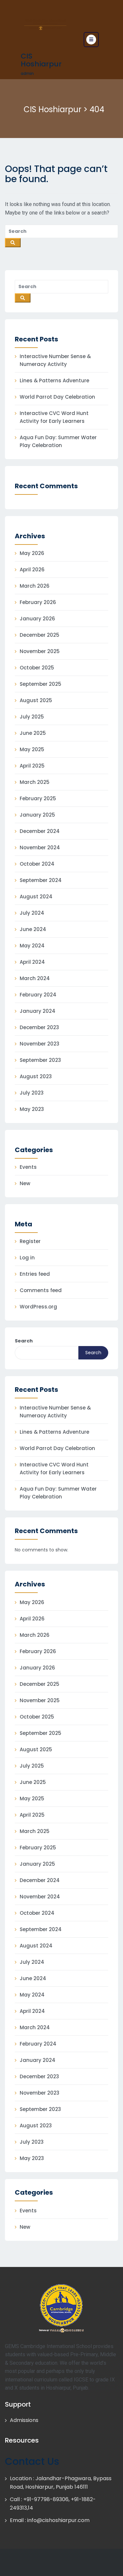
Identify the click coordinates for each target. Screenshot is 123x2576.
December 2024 (40, 831)
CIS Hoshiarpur (41, 60)
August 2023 (36, 1076)
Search (24, 1341)
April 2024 (32, 962)
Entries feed (35, 1274)
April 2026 (32, 570)
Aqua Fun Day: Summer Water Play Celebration (58, 441)
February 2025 (38, 798)
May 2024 (32, 946)
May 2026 (32, 553)
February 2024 (38, 995)
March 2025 (35, 782)
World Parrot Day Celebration (57, 397)
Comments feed (41, 1290)
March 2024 (35, 978)
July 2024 (32, 913)
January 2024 (38, 1011)
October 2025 (37, 668)
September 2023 (40, 1060)
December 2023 (39, 1027)
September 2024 (41, 880)
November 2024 (40, 847)
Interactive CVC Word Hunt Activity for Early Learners (54, 417)
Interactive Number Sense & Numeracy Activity (55, 360)
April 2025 (32, 766)
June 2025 (33, 733)
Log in (27, 1258)
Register (30, 1241)
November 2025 (40, 651)
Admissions (24, 2420)
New (25, 1183)
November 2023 (40, 1044)
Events (28, 1167)
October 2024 (37, 864)
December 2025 (40, 635)
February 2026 (38, 602)
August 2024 (36, 897)
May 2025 (32, 749)
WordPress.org (38, 1307)
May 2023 (32, 1109)
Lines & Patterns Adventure (54, 380)
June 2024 (33, 929)
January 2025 (37, 815)
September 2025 (41, 684)
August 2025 (36, 700)
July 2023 (32, 1093)
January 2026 (37, 619)
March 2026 (35, 586)
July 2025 (32, 717)
